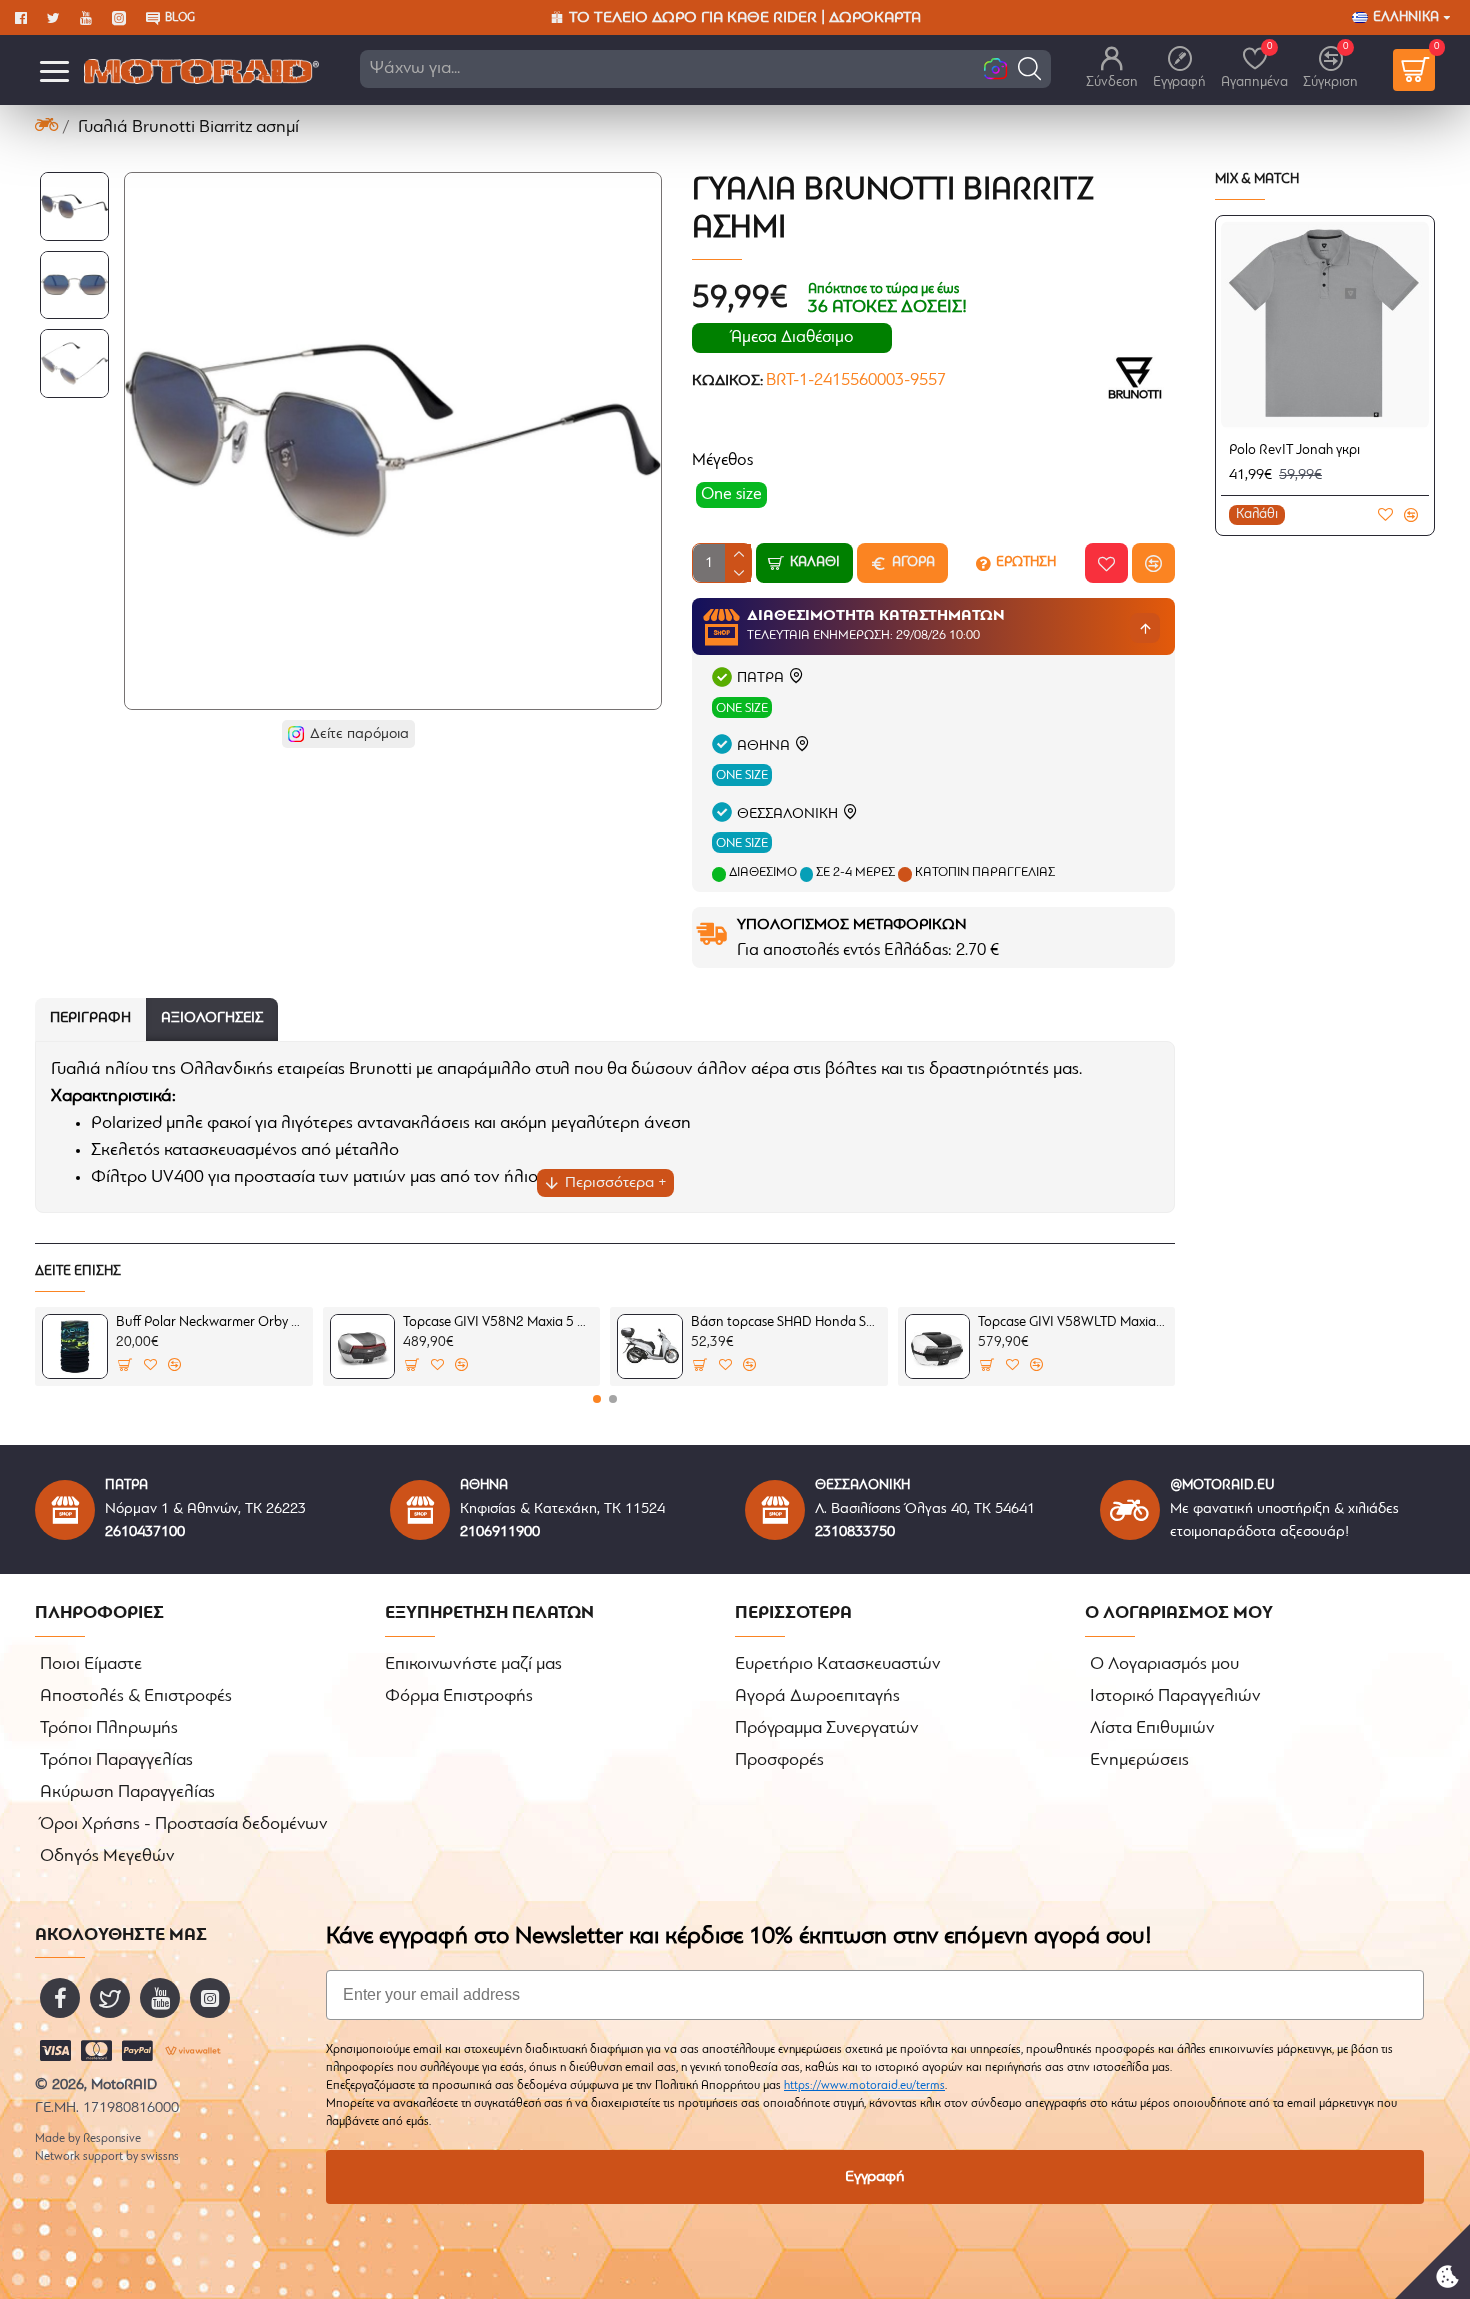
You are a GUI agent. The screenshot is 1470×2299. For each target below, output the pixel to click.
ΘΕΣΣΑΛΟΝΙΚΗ (787, 814)
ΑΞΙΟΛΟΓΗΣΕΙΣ (212, 1018)
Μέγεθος (722, 460)
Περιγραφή (90, 1018)
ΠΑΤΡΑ (760, 678)
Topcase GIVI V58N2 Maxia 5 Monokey (498, 1322)
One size (742, 708)
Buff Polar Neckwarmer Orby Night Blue (211, 1322)
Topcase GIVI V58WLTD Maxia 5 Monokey (1073, 1322)
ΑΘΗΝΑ (763, 746)
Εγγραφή (875, 2177)
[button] (1029, 68)
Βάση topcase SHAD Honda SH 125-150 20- (786, 1322)
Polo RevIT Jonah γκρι (1294, 450)
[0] (1414, 70)
